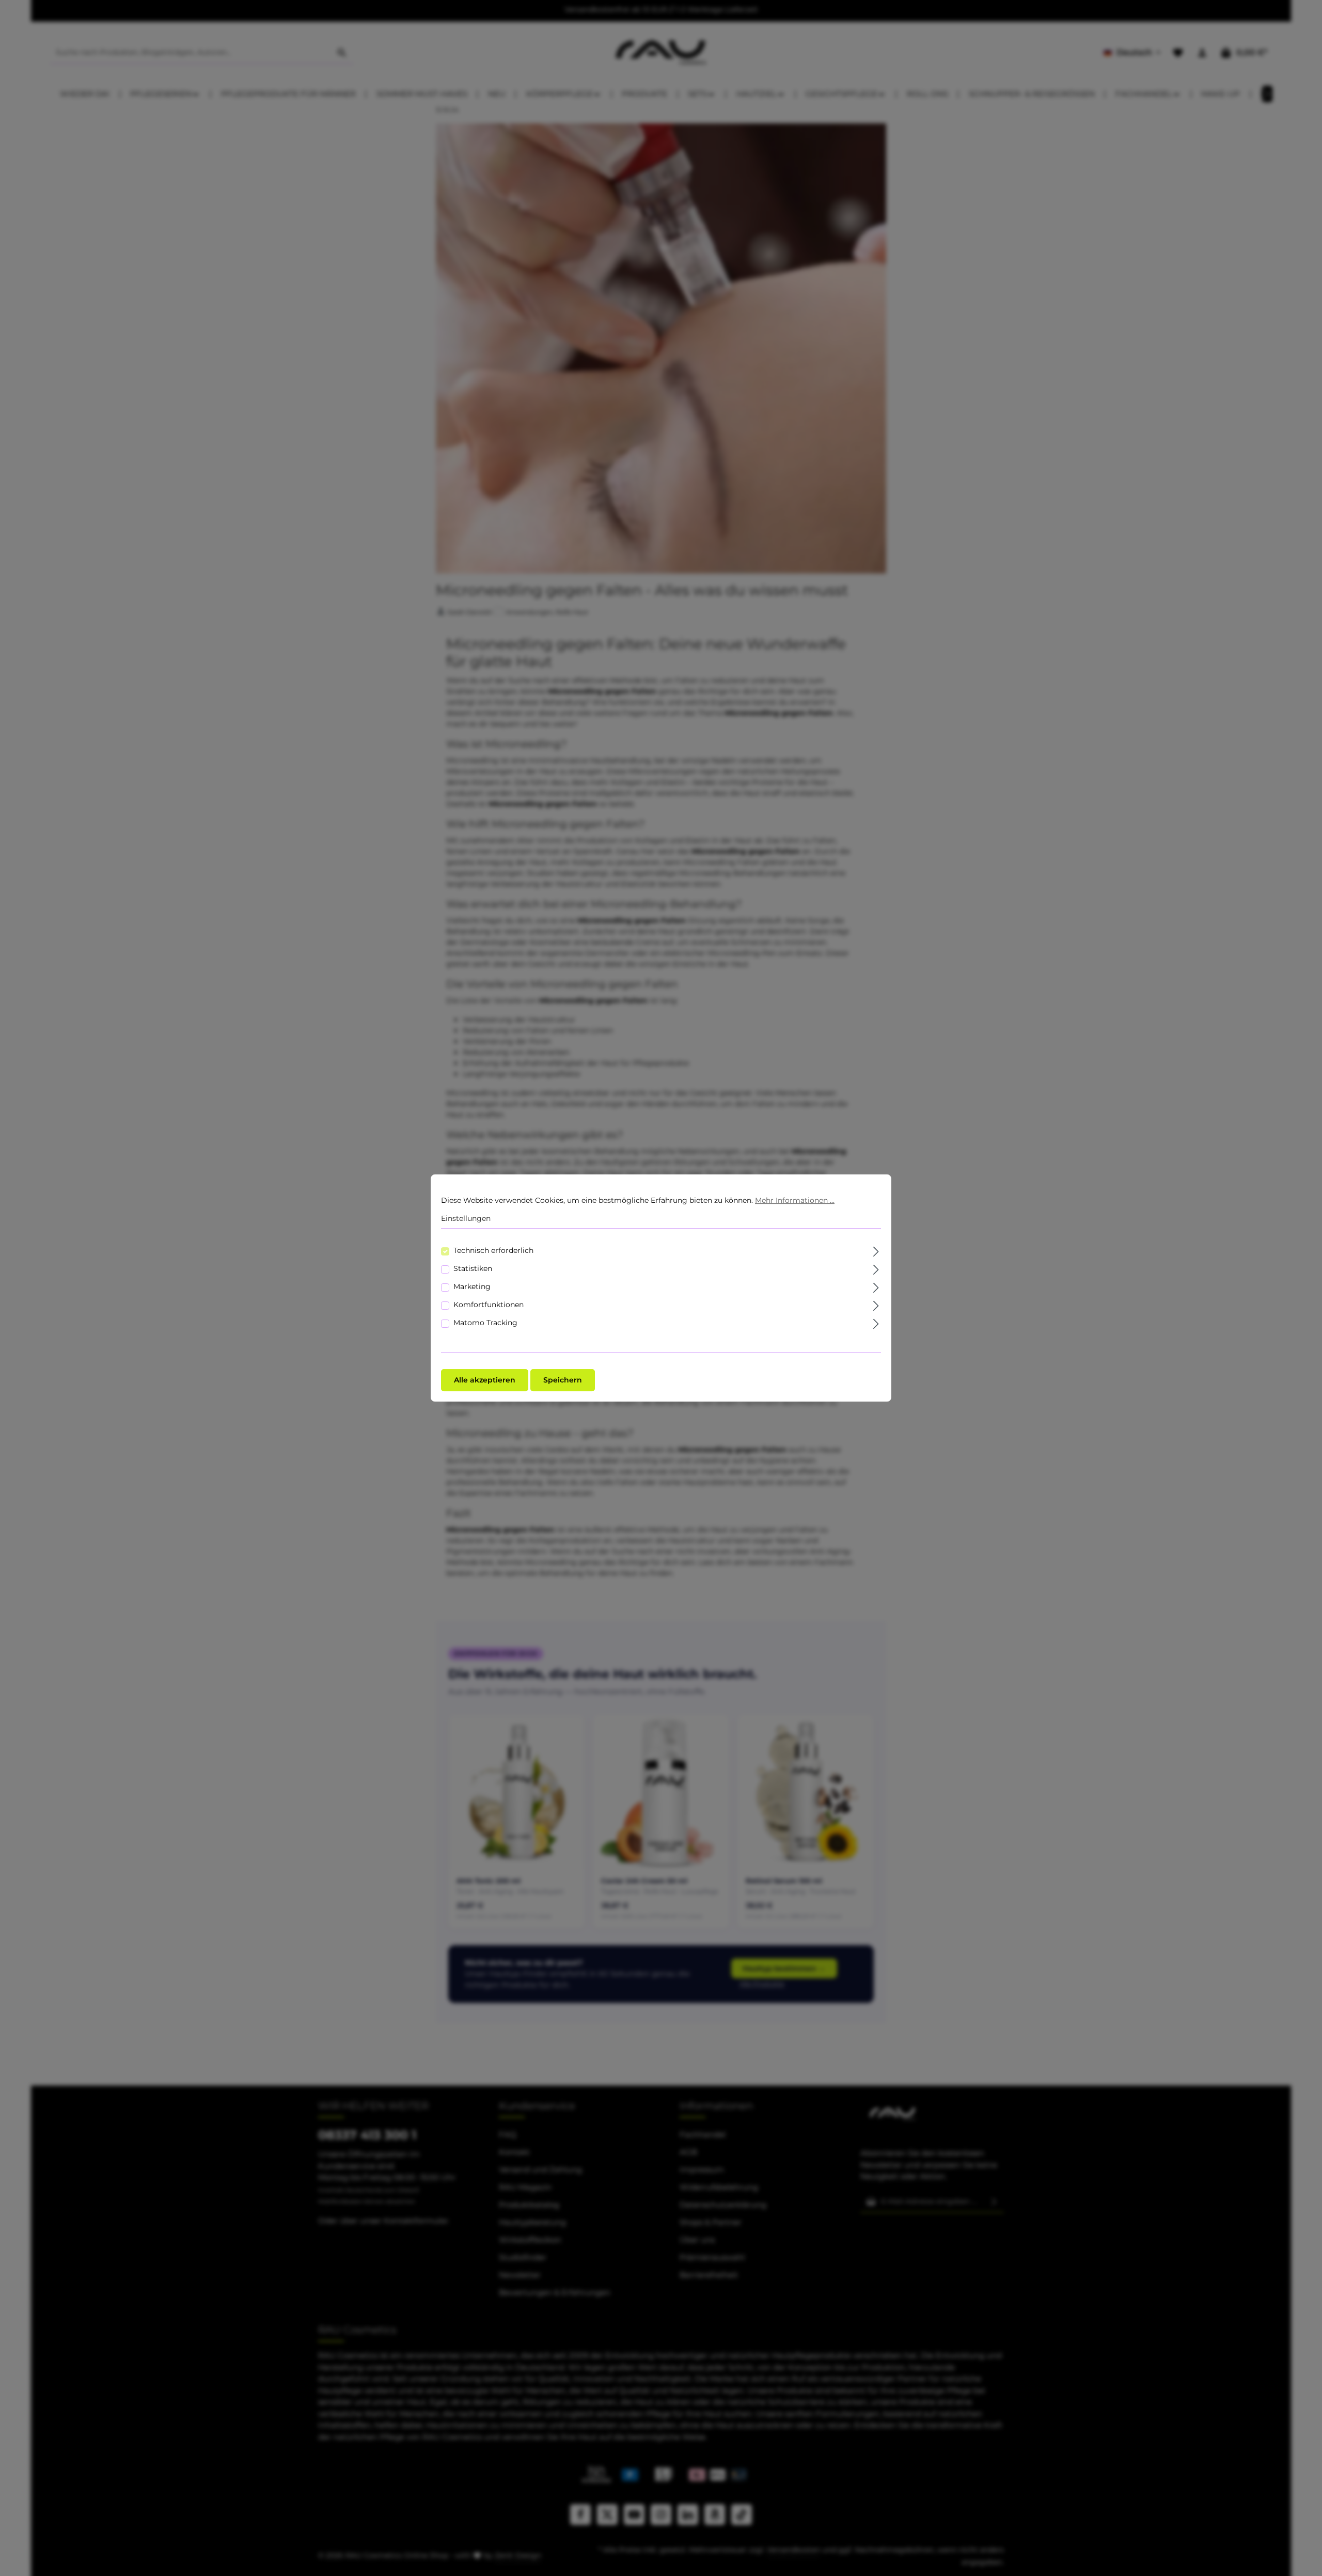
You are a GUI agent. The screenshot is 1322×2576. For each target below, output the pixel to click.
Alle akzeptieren (485, 1380)
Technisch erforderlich (493, 1250)
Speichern (563, 1380)
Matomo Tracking (485, 1323)
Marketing (472, 1286)
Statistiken (473, 1268)
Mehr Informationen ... (795, 1200)
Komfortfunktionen (489, 1305)
